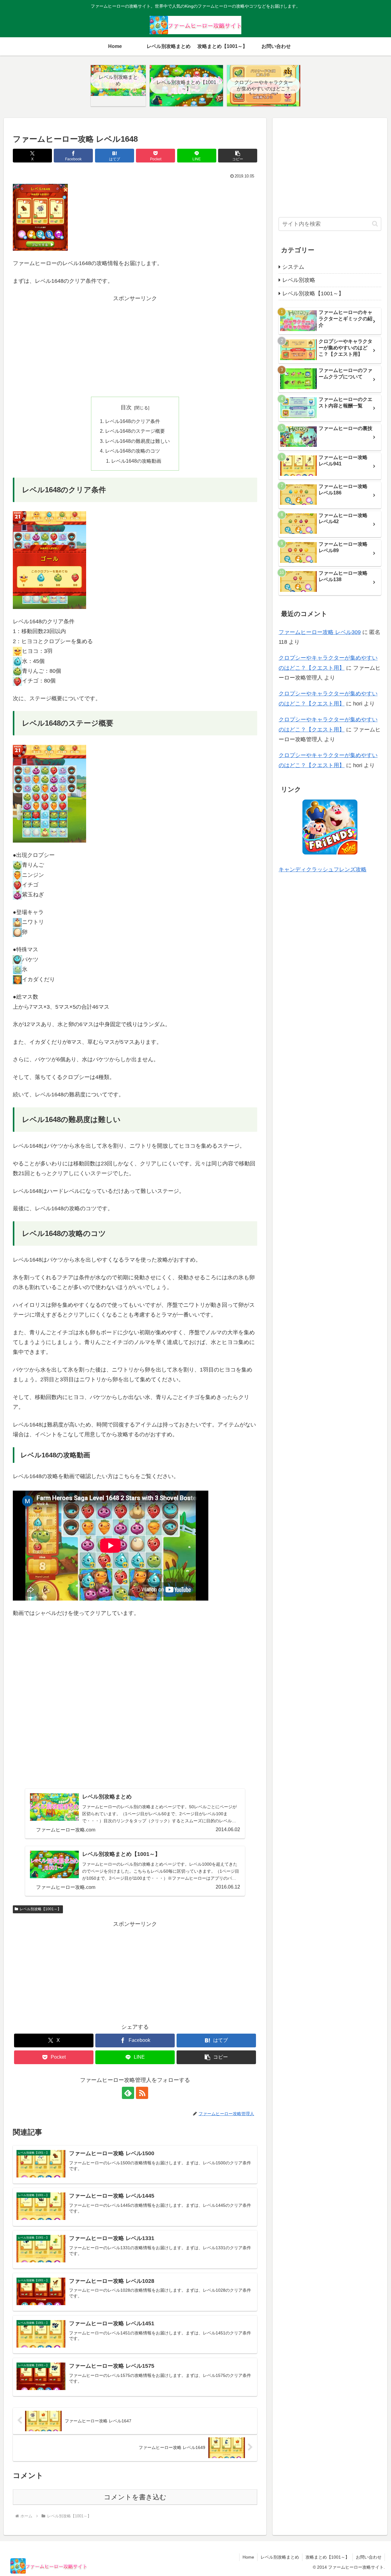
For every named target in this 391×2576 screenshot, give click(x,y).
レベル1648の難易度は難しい (137, 441)
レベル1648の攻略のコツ (133, 451)
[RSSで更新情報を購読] (142, 2093)
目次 (126, 407)
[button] (238, 156)
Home (248, 2557)
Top (376, 2561)
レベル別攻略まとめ (280, 2557)
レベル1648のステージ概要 (135, 431)
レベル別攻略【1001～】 (40, 1909)
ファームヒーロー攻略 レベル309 (320, 632)
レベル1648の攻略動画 (136, 461)
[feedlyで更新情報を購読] (128, 2093)
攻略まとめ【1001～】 (327, 2557)
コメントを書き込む (135, 2497)
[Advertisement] (135, 346)
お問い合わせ (369, 2557)
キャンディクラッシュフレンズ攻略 (323, 869)
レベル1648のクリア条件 (133, 421)
